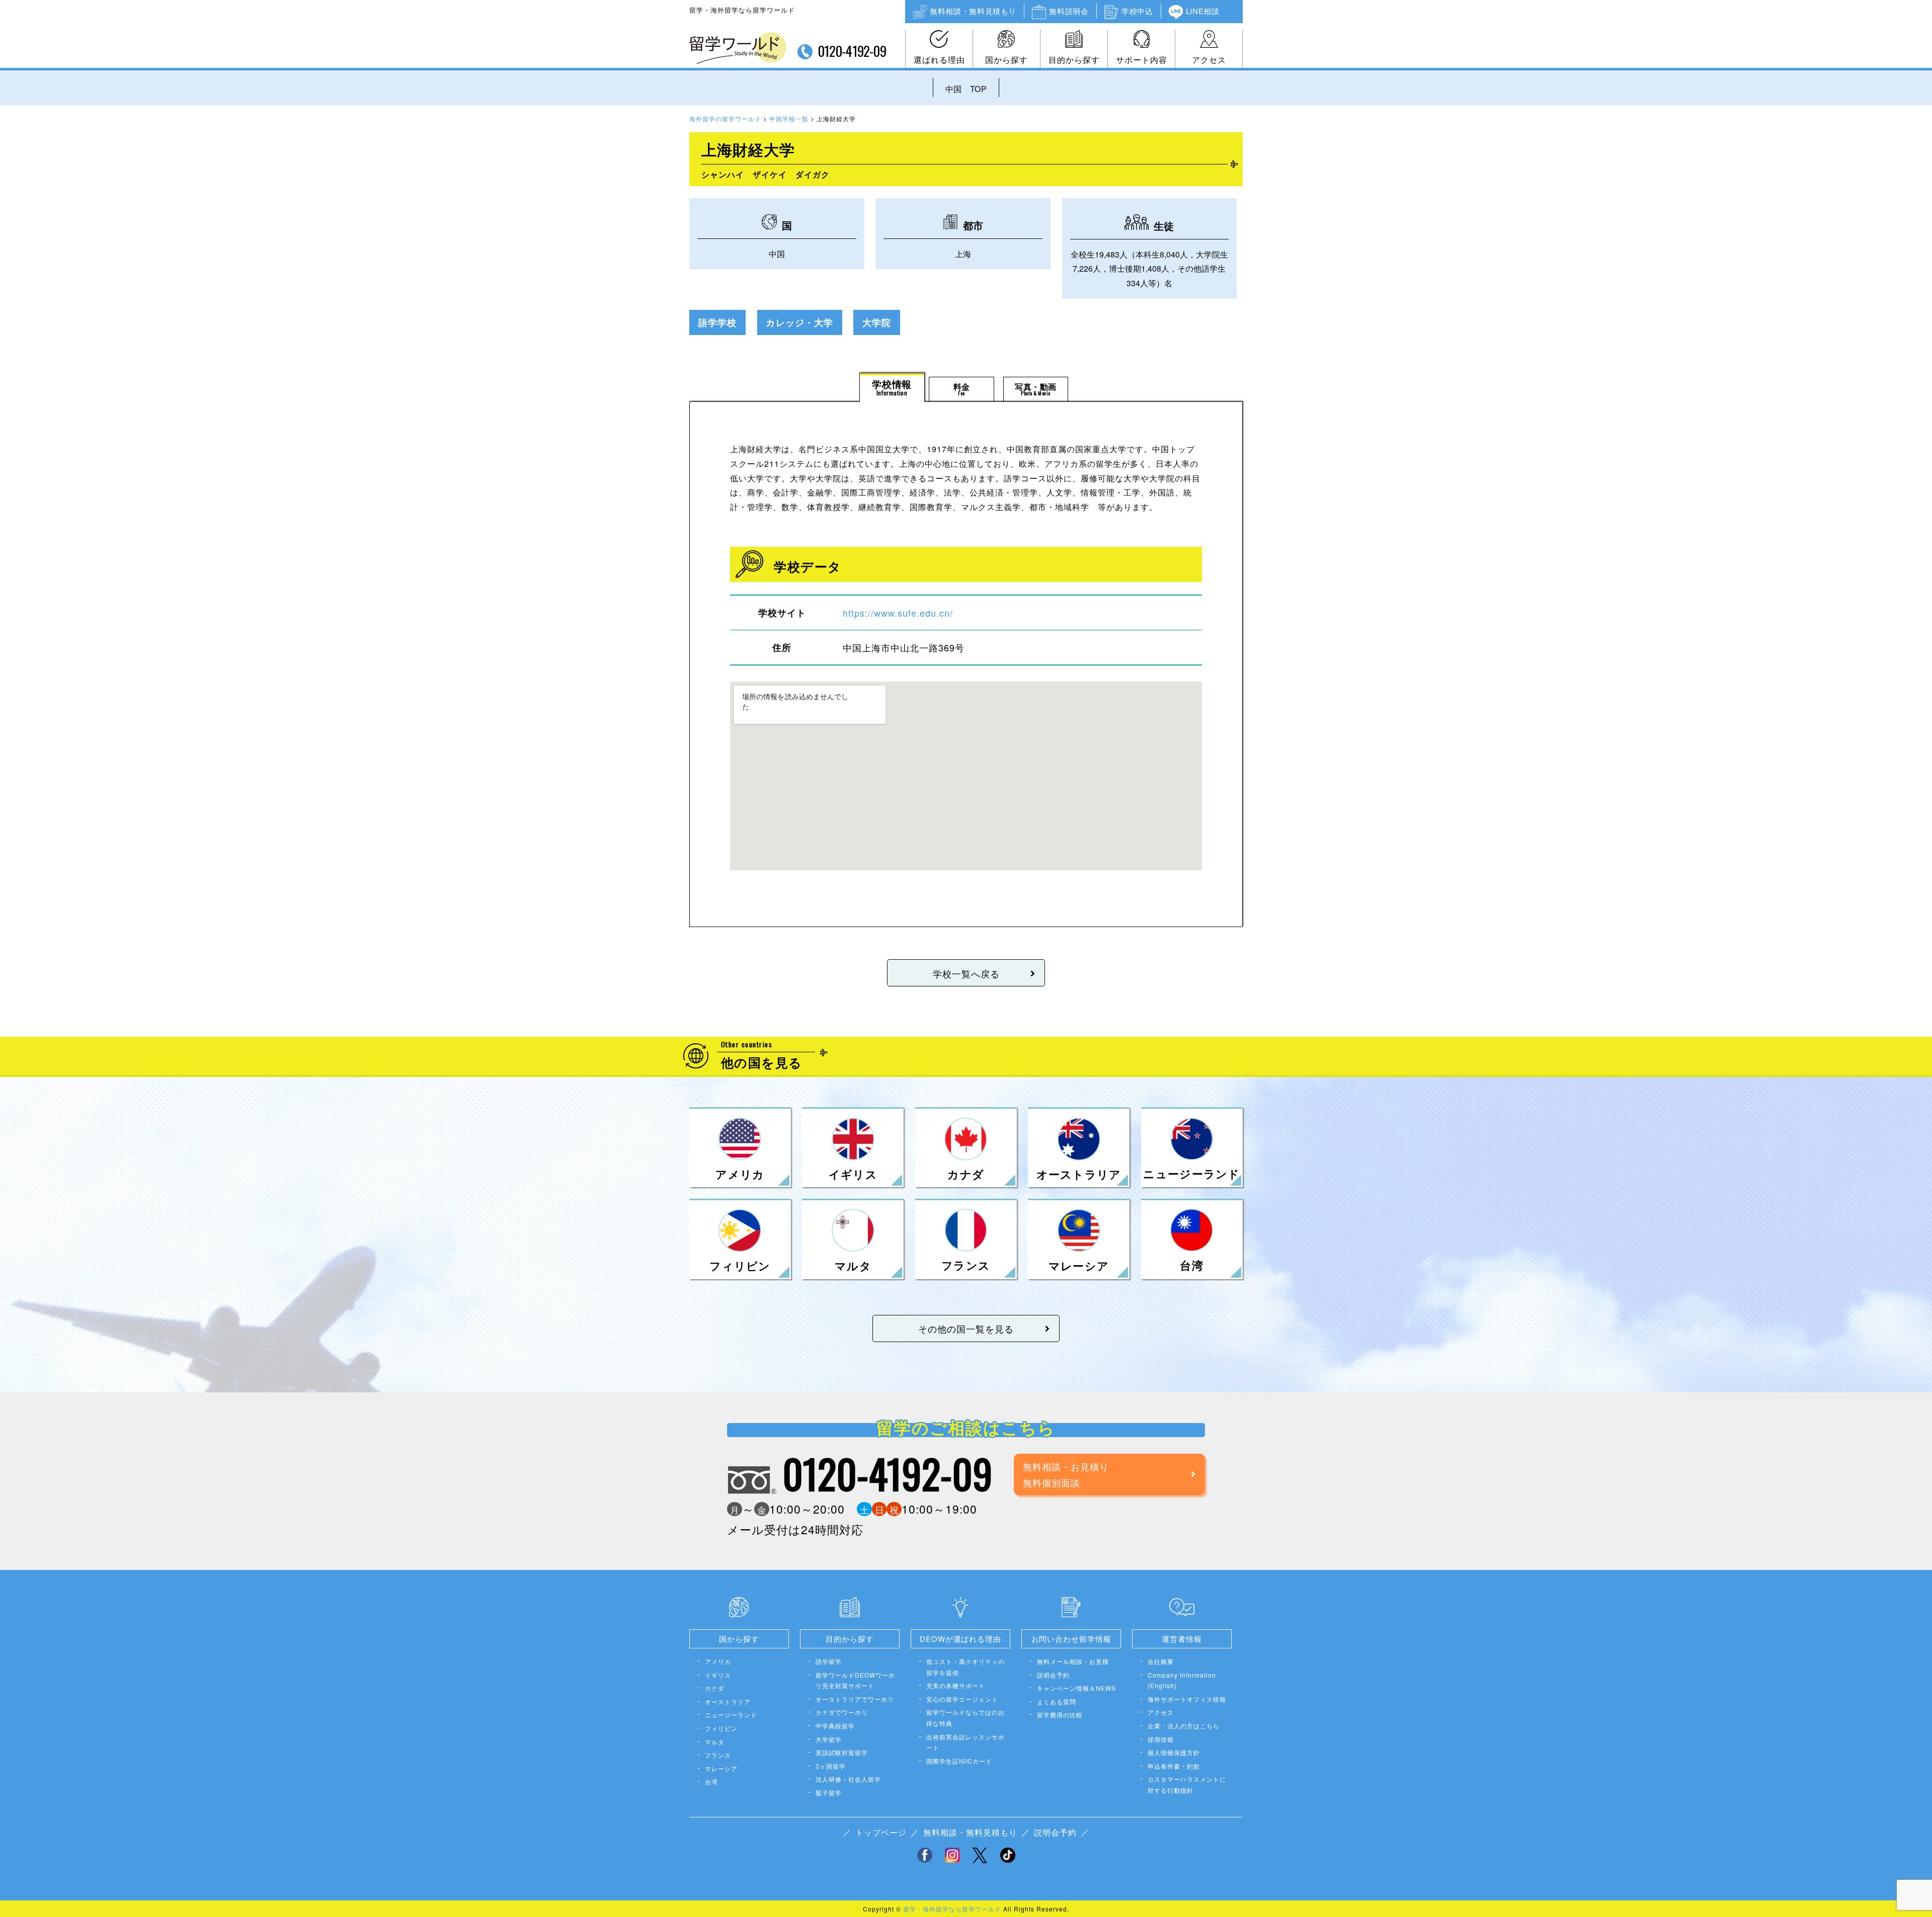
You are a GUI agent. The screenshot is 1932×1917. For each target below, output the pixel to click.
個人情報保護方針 (1174, 1752)
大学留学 (829, 1739)
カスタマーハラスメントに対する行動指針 (1187, 1784)
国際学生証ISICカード (959, 1761)
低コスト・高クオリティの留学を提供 (965, 1667)
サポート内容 (1142, 60)
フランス (718, 1755)
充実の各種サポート (956, 1685)
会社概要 (1161, 1661)
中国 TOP (966, 89)
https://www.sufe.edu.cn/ (898, 613)
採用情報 (1161, 1739)
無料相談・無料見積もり (973, 11)
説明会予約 (1053, 1675)
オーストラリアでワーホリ (855, 1699)
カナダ (715, 1688)
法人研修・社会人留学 (848, 1779)
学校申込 (1137, 11)
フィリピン (721, 1728)
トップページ (881, 1832)
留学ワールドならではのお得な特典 (965, 1718)
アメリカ (718, 1661)
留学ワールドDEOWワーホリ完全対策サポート (855, 1680)
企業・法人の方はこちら (1184, 1726)
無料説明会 (1069, 11)
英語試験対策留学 (842, 1752)
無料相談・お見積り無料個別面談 (1066, 1474)
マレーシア (721, 1768)
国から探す (1007, 60)
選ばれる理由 (939, 60)
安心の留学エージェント (962, 1699)
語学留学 (829, 1661)
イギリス (718, 1675)
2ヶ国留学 (831, 1766)
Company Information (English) (1182, 1680)
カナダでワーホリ (842, 1712)
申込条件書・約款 (1174, 1766)
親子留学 (829, 1793)
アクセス (1209, 60)
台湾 (711, 1781)
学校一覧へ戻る (966, 973)
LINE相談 (1203, 11)
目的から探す (1074, 60)
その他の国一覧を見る (966, 1328)
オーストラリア (728, 1701)
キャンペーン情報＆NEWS (1076, 1688)
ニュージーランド (731, 1715)
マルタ (715, 1742)
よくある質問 (1057, 1701)
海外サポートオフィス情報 (1187, 1699)
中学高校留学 (835, 1726)
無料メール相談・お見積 (1073, 1661)
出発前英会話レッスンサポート (965, 1742)
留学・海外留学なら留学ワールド (952, 1909)
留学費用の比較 (1060, 1715)
